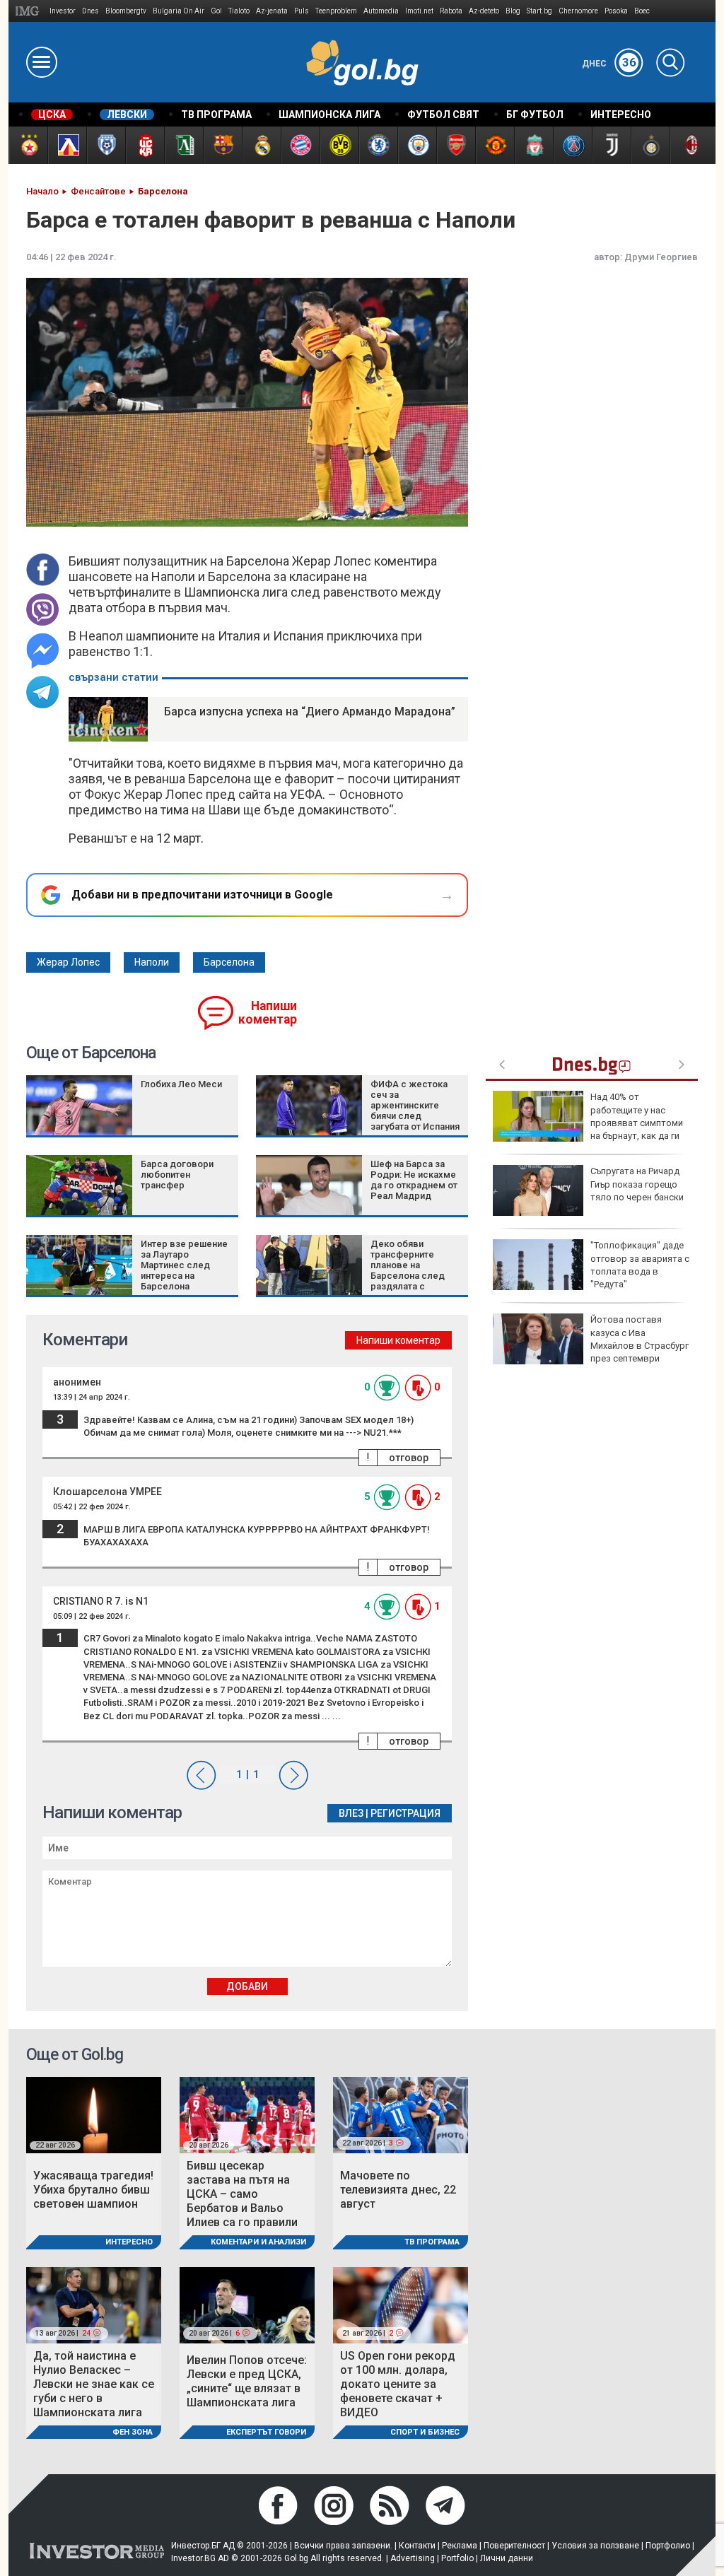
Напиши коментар (268, 1013)
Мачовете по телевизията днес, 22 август (398, 2190)
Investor (63, 11)
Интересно (129, 2242)
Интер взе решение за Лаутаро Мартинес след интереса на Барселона (184, 1265)
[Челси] (378, 145)
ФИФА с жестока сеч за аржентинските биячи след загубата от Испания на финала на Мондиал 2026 (415, 1116)
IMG (29, 11)
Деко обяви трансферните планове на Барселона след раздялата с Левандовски (408, 1270)
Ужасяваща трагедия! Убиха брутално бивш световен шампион (93, 2190)
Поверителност (514, 2546)
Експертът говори (266, 2432)
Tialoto (239, 11)
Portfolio (457, 2558)
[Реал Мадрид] (261, 145)
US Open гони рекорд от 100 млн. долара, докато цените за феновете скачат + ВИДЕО (398, 2384)
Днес (609, 64)
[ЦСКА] (28, 145)
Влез (351, 1813)
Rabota (451, 11)
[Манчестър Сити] (417, 145)
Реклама (460, 2546)
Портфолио (668, 2546)
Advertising (413, 2558)
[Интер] (650, 145)
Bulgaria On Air (179, 11)
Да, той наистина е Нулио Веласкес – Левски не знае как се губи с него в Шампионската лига (94, 2384)
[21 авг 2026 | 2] (401, 2304)
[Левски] (67, 145)
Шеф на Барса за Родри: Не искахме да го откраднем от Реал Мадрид (414, 1180)
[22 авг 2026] (94, 2114)
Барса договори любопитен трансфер (177, 1175)
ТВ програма (432, 2242)
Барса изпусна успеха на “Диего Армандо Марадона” (310, 712)
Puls (302, 11)
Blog (513, 11)
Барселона (229, 962)
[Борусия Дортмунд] (339, 145)
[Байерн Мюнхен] (300, 145)
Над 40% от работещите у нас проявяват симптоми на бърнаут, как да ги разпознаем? (588, 1123)
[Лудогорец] (183, 145)
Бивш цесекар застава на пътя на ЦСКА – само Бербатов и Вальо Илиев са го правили (242, 2194)
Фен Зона (133, 2432)
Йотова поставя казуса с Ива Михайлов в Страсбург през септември (640, 1339)
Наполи (152, 962)
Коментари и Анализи (258, 2242)
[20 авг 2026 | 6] (247, 2304)
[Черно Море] (106, 145)
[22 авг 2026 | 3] (401, 2114)
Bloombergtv (126, 11)
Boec (642, 11)
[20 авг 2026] (247, 2114)
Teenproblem (336, 11)
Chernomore (578, 11)
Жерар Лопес (68, 962)
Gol (216, 11)
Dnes (90, 11)
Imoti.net (419, 11)
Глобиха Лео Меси (181, 1084)
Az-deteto (484, 11)
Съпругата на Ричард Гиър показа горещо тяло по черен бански (637, 1184)
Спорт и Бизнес (425, 2432)
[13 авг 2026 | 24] (94, 2304)
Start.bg (539, 11)
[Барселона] (222, 145)
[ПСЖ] (572, 145)
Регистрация (405, 1813)
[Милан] (689, 145)
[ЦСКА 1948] (145, 145)
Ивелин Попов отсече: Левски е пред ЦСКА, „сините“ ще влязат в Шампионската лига (247, 2381)
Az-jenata (272, 11)
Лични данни (507, 2558)
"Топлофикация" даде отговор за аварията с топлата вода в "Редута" (640, 1265)
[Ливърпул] (533, 145)
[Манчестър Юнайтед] (495, 145)
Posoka (616, 11)
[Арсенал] (456, 145)
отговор (409, 1458)
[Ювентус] (611, 145)
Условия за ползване (595, 2546)
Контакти (417, 2546)
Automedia (381, 11)
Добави (247, 1986)
